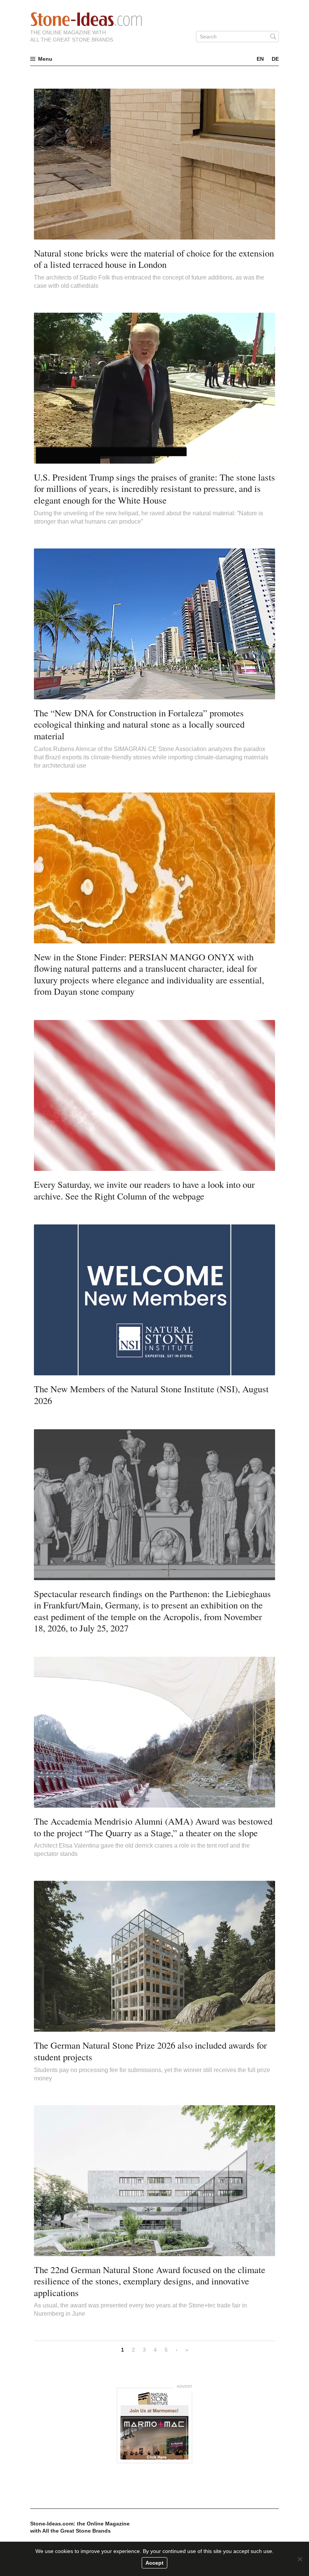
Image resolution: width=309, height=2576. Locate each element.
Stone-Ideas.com (86, 19)
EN (260, 59)
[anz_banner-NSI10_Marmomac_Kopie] (154, 2425)
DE (275, 59)
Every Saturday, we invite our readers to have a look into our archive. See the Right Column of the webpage (144, 1190)
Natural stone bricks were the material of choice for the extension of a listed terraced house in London (154, 259)
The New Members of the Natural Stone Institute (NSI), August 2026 (151, 1395)
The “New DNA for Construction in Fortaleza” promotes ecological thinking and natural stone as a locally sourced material (139, 724)
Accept (154, 2563)
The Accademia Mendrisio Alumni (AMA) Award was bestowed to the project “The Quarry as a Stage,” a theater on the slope (153, 1827)
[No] (300, 2559)
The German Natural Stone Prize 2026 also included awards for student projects (150, 2051)
